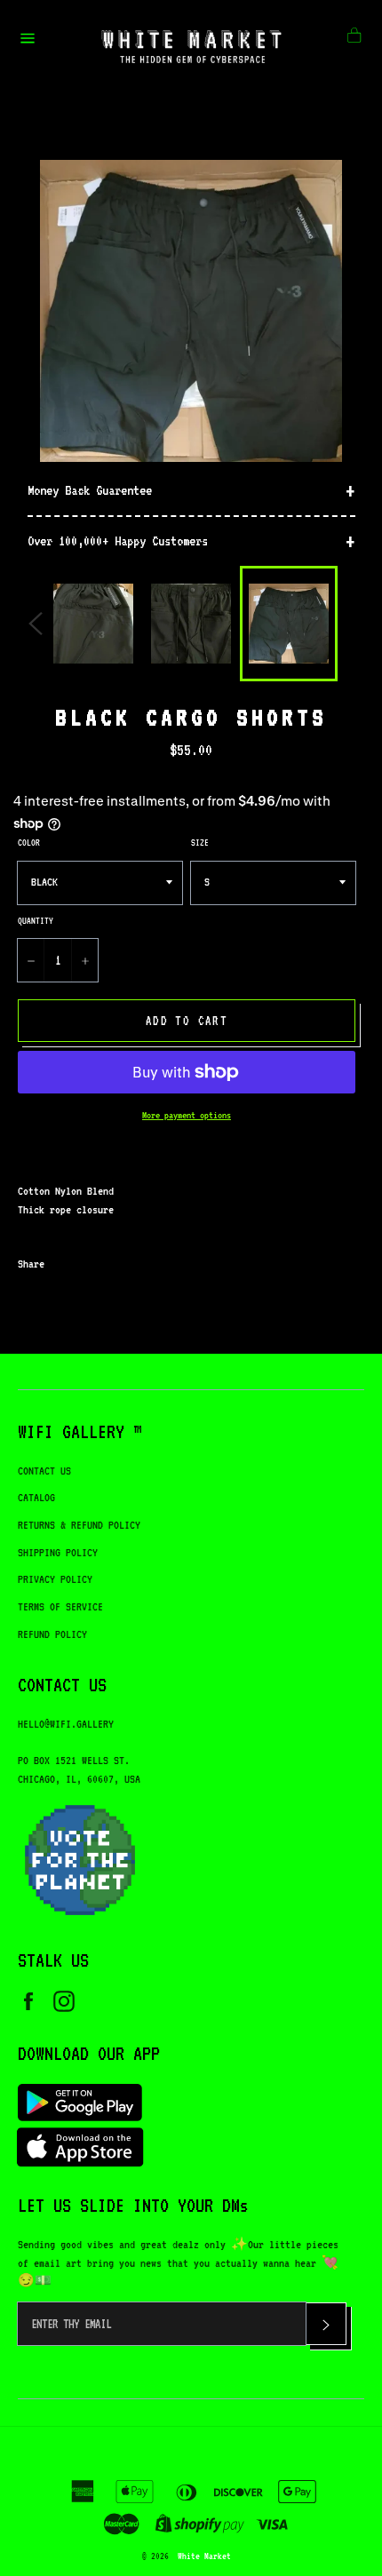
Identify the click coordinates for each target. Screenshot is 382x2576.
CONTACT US (44, 1471)
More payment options (187, 1115)
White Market (204, 2556)
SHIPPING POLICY (58, 1552)
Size (200, 842)
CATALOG (36, 1497)
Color (29, 842)
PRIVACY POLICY (55, 1579)
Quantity (36, 920)
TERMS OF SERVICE (60, 1606)
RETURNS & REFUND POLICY (79, 1525)
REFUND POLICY (52, 1634)
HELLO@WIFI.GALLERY (66, 1724)
